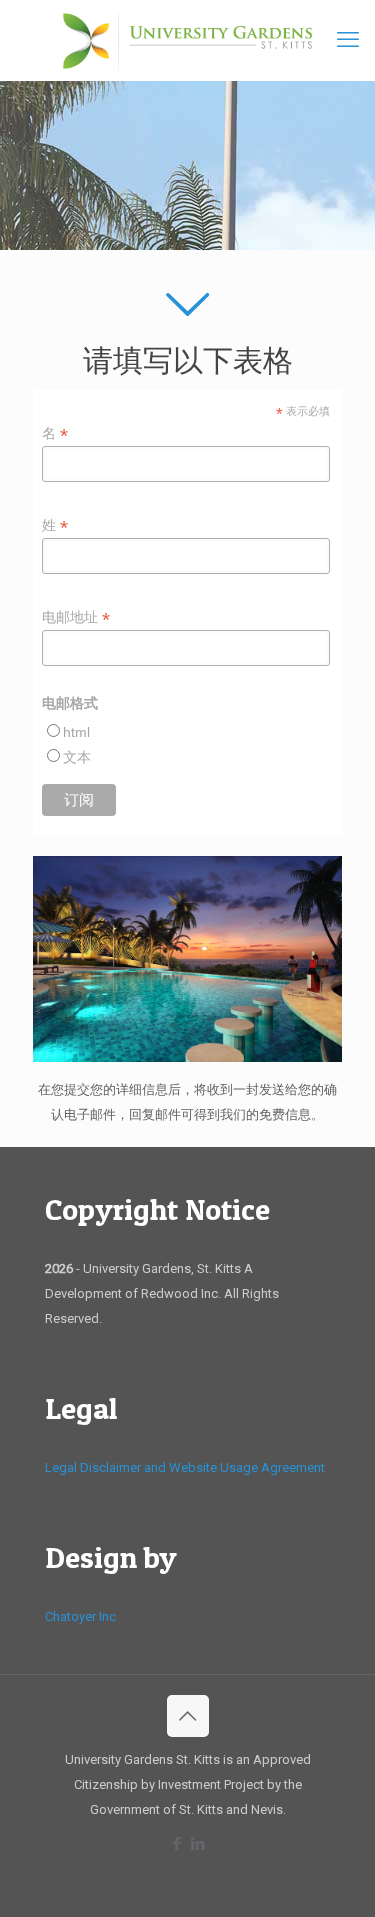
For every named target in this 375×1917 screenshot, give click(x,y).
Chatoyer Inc (80, 1616)
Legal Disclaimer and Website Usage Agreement (185, 1467)
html (76, 732)
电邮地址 (76, 617)
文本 (77, 757)
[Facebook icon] (177, 1844)
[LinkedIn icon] (198, 1844)
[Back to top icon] (188, 1716)
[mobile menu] (348, 40)
